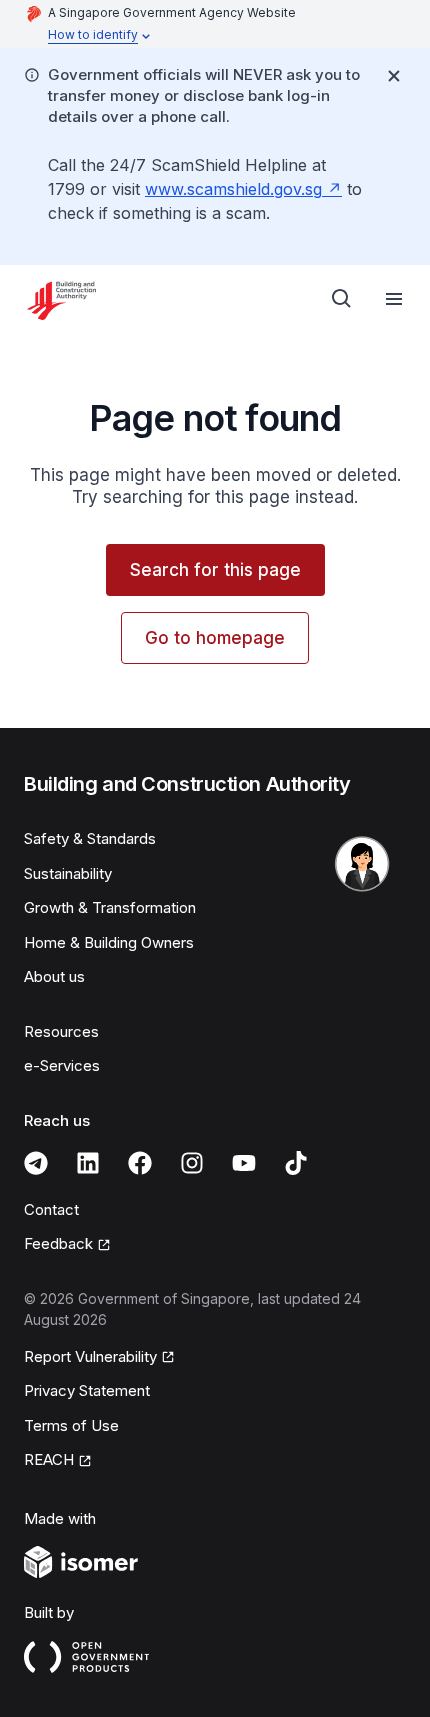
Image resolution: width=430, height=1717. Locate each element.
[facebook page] (140, 1163)
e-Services (62, 1065)
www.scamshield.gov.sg (233, 189)
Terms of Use (71, 1425)
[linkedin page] (88, 1163)
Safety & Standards (90, 838)
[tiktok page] (296, 1163)
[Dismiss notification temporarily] (394, 76)
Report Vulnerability (90, 1356)
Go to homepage (215, 638)
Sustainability (68, 873)
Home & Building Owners (109, 942)
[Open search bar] (342, 299)
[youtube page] (244, 1163)
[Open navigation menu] (394, 299)
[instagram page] (192, 1163)
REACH (49, 1459)
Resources (61, 1031)
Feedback (58, 1243)
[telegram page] (36, 1163)
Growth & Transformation (110, 907)
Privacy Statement (87, 1390)
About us (54, 976)
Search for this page (215, 570)
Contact (51, 1209)
